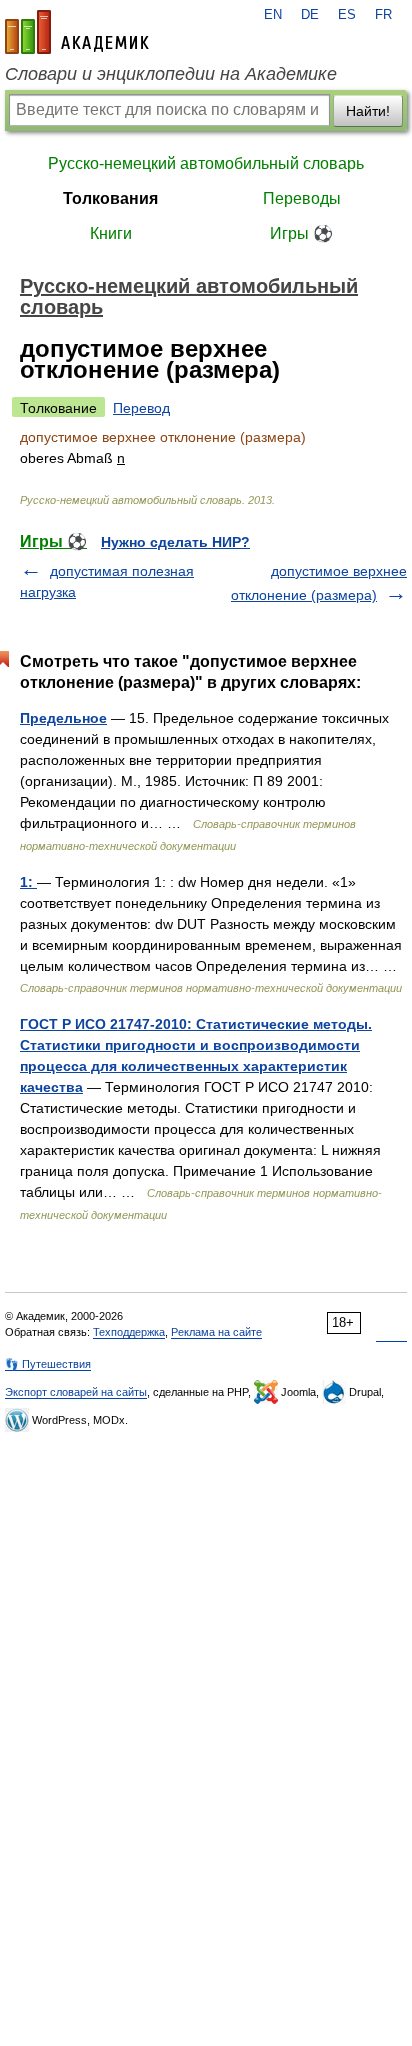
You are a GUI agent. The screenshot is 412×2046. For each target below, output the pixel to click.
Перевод (141, 408)
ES (347, 15)
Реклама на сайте (216, 1332)
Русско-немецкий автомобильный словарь (206, 163)
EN (273, 15)
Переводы (302, 198)
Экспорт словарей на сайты (76, 1392)
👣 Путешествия (48, 1364)
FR (383, 15)
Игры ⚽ (301, 233)
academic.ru (77, 32)
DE (310, 15)
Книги (111, 233)
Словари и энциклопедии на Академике (171, 74)
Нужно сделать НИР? (175, 542)
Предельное (63, 718)
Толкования (110, 198)
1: (28, 882)
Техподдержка (129, 1332)
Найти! (368, 111)
